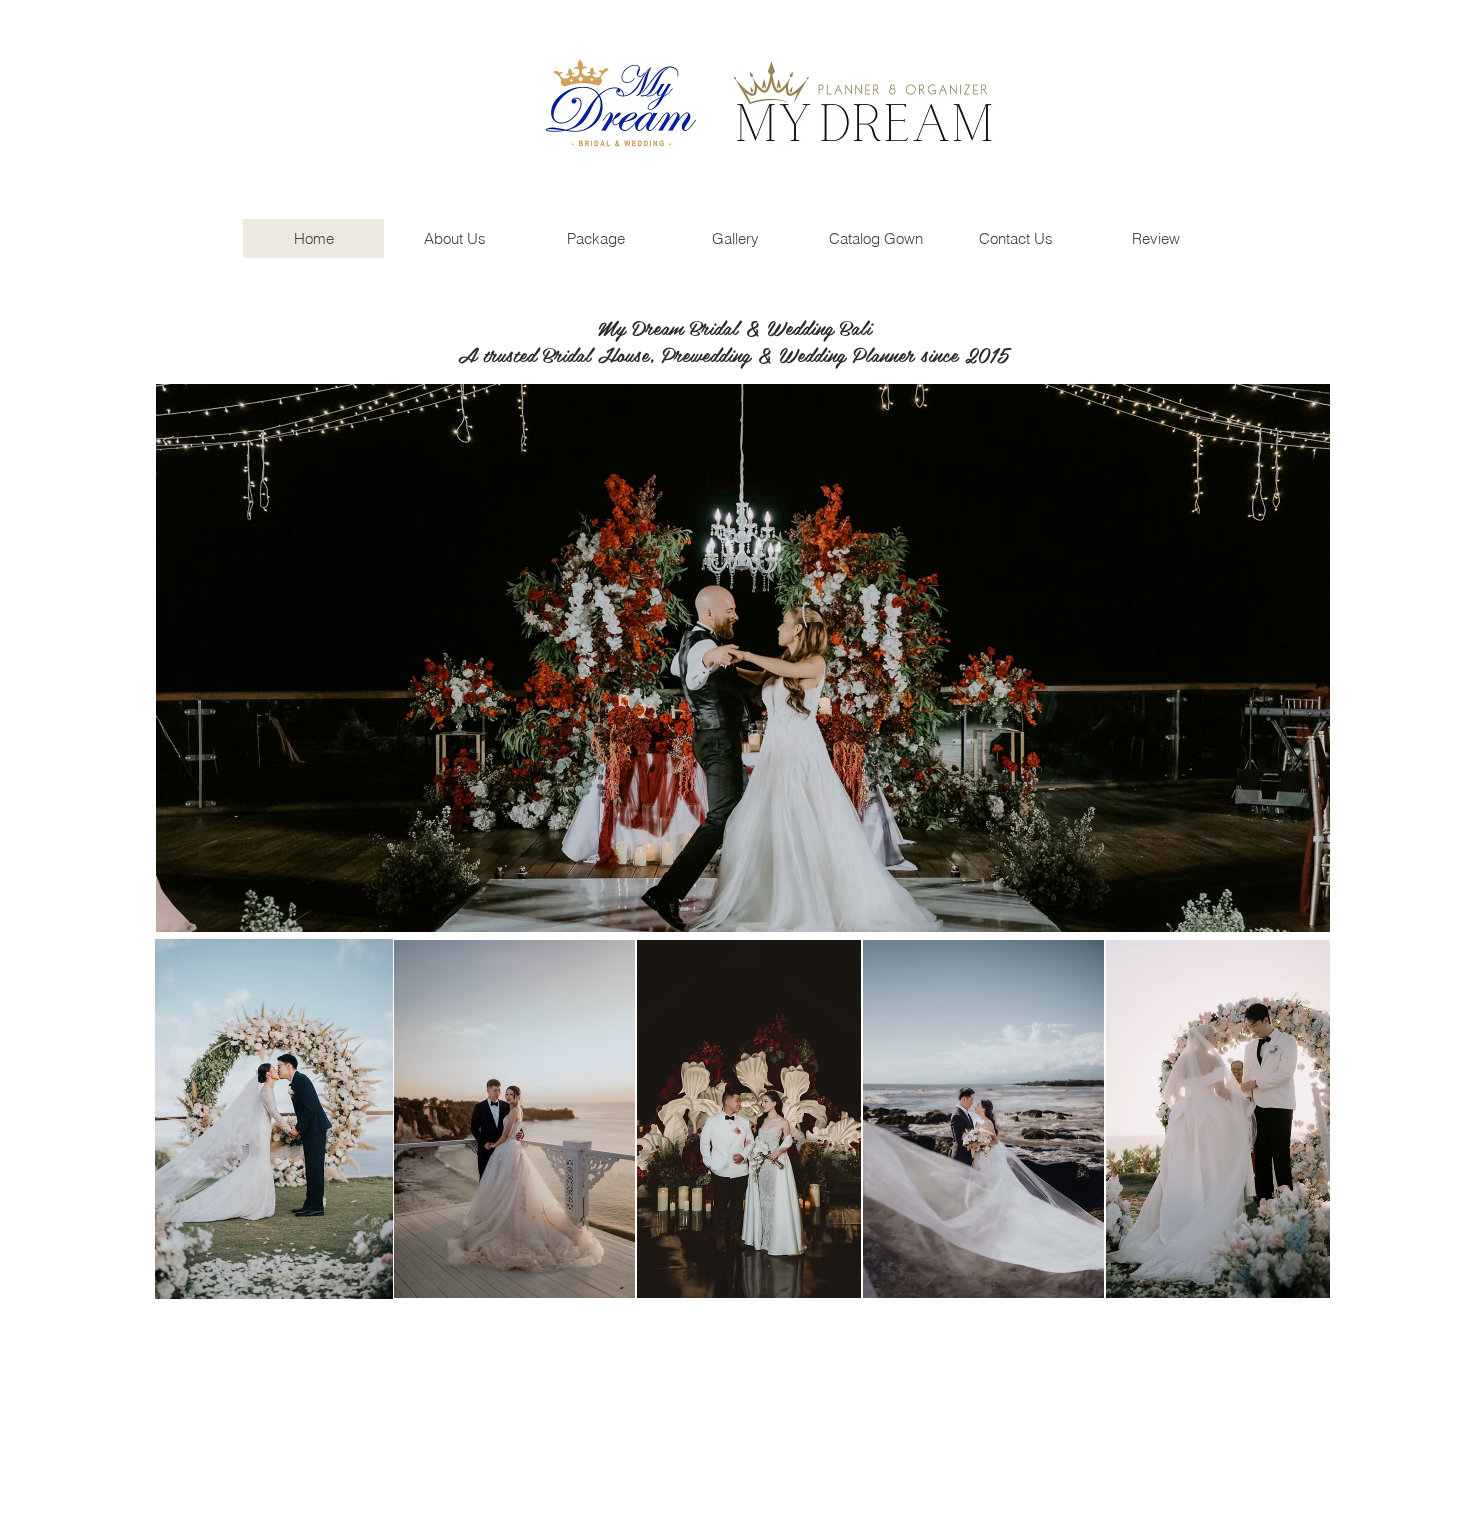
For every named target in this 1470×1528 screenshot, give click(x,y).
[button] (743, 658)
